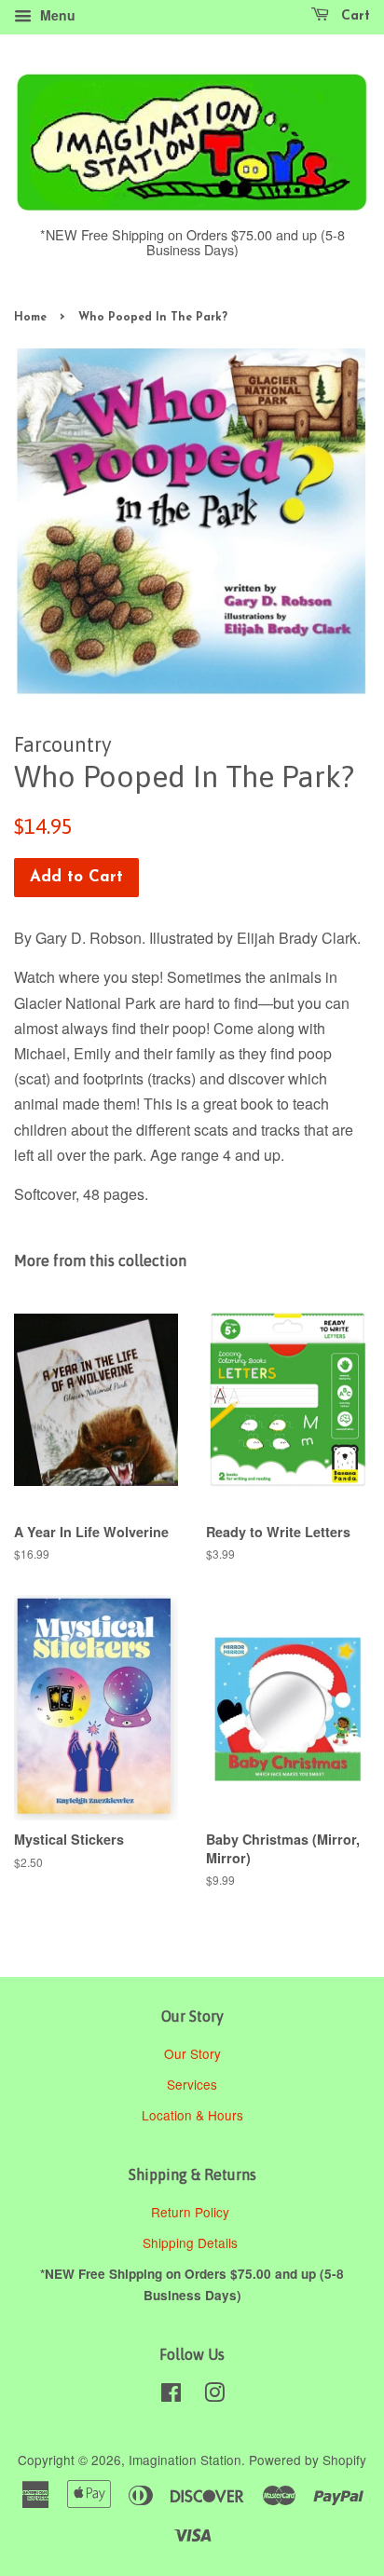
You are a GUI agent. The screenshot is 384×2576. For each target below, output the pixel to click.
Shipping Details (192, 2242)
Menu (56, 15)
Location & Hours (192, 2115)
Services (192, 2084)
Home (30, 318)
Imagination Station (185, 2460)
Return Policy (192, 2212)
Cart (353, 16)
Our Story (192, 2053)
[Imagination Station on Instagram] (214, 2395)
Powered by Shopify (308, 2460)
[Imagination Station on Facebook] (171, 2395)
